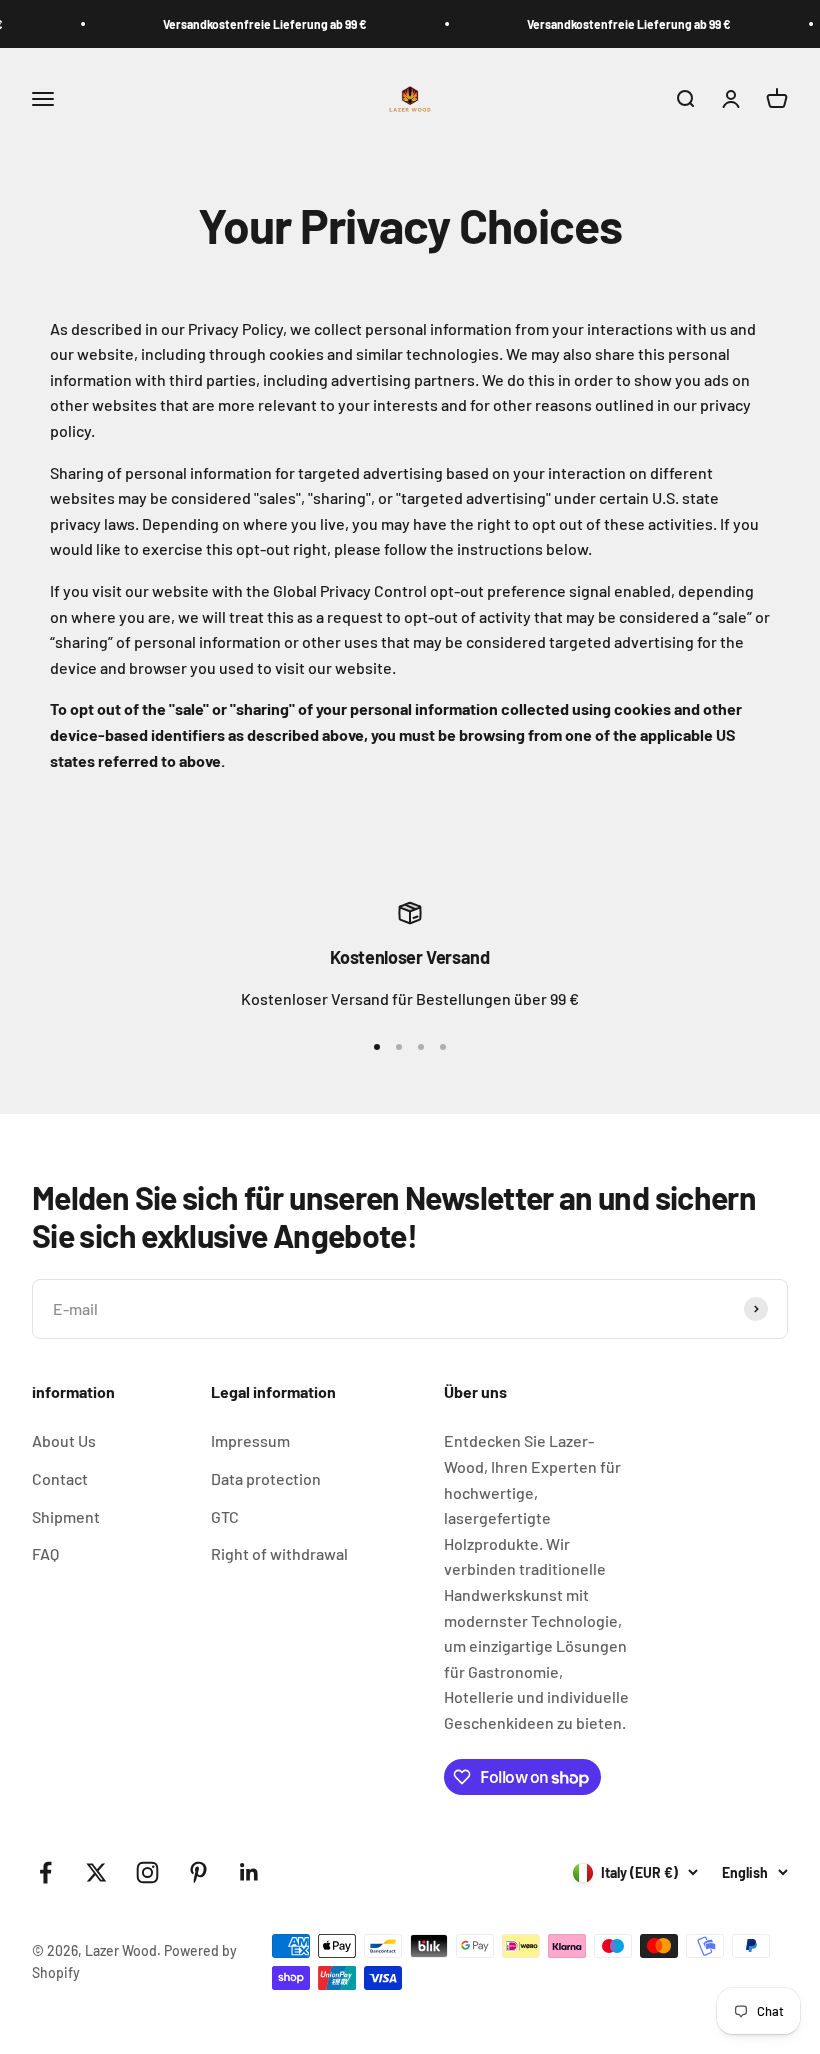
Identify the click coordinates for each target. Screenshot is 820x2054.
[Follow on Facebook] (45, 1872)
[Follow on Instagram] (147, 1872)
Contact (60, 1478)
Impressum (250, 1440)
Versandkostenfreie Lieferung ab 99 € (249, 24)
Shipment (66, 1516)
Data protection (266, 1478)
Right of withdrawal (279, 1553)
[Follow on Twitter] (96, 1872)
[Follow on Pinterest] (198, 1872)
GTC (225, 1516)
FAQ (45, 1553)
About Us (64, 1440)
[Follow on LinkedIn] (249, 1872)
